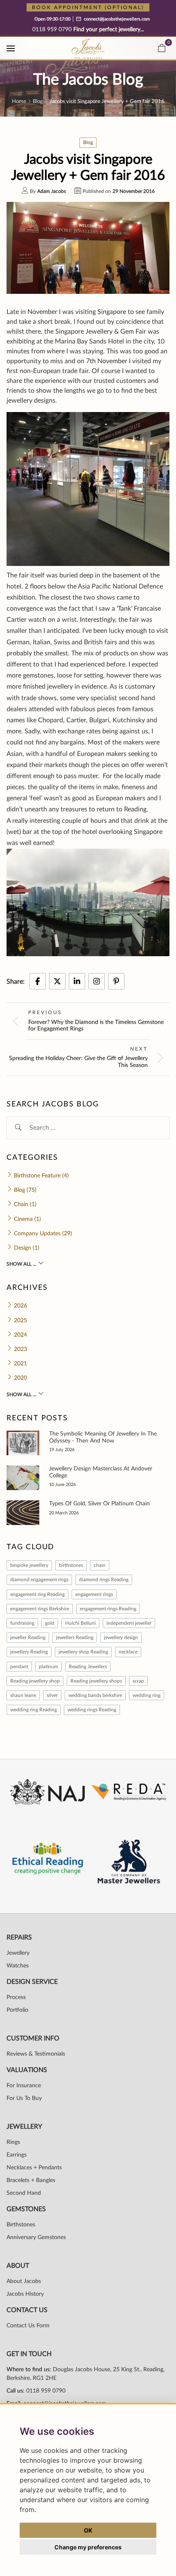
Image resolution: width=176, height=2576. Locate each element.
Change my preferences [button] (88, 2547)
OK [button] (88, 2530)
